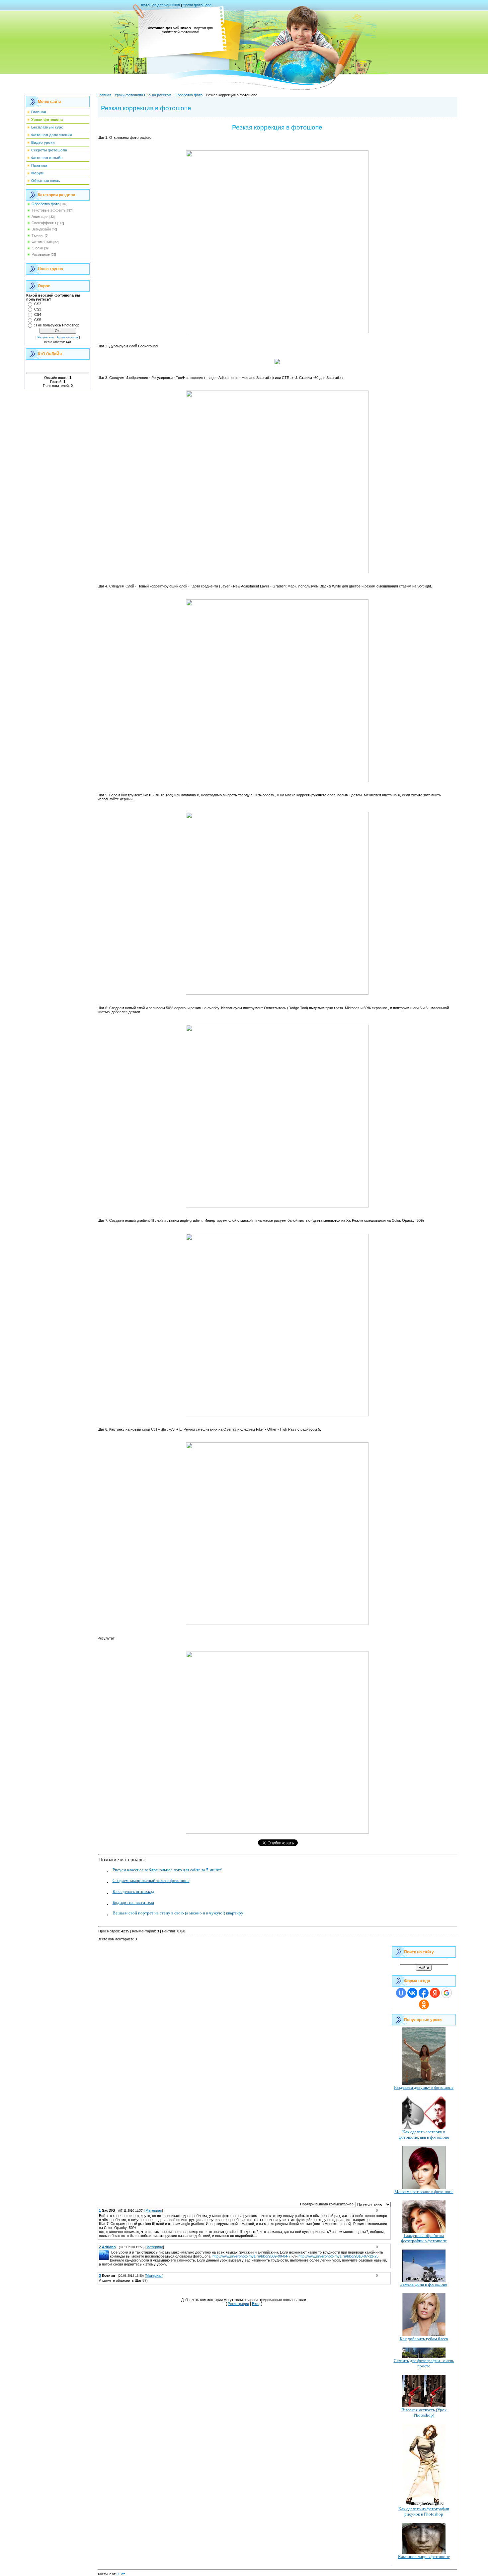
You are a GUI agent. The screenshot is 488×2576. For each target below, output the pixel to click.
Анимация (40, 217)
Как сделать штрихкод (133, 1891)
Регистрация (238, 2304)
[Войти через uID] (401, 1993)
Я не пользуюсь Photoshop (57, 325)
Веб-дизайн (41, 229)
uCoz (121, 2574)
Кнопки (37, 248)
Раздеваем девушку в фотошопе (424, 2087)
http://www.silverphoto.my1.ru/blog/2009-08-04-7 (251, 2256)
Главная (104, 95)
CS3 (38, 309)
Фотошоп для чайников (161, 5)
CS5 (38, 320)
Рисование (41, 254)
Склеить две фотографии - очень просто (424, 2363)
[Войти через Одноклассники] (424, 2004)
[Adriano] (111, 2252)
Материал (154, 2210)
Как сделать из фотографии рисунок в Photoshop (424, 2511)
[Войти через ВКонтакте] (412, 1993)
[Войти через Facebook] (424, 1993)
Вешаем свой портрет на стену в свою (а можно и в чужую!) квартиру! (179, 1913)
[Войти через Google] (447, 1993)
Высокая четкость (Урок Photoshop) (424, 2412)
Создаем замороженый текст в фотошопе (151, 1880)
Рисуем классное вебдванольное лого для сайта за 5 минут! (167, 1870)
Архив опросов (67, 337)
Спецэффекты (44, 223)
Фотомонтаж (42, 242)
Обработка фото (45, 204)
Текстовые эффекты (49, 210)
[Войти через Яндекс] (435, 1993)
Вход (256, 2304)
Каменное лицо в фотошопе (424, 2557)
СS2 (38, 304)
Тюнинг (38, 235)
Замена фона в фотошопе (424, 2284)
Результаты (45, 337)
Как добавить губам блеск (424, 2339)
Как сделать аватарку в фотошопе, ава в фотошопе (424, 2134)
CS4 (38, 314)
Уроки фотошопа (197, 5)
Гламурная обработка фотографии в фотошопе (424, 2238)
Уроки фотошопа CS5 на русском (143, 95)
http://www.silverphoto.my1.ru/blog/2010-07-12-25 (338, 2256)
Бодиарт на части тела (133, 1902)
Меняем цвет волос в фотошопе (424, 2192)
